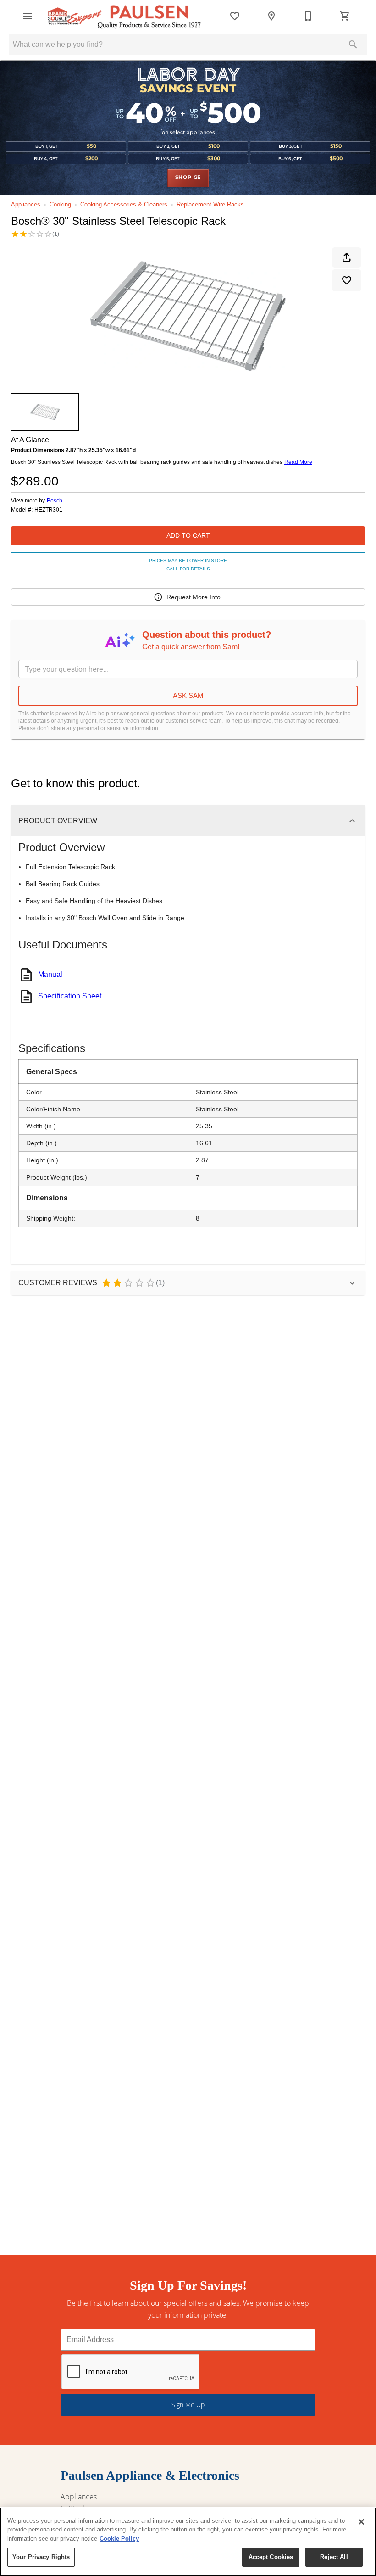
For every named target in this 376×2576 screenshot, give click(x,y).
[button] (28, 16)
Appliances (26, 204)
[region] (188, 2542)
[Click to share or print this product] (347, 257)
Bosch (55, 501)
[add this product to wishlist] (347, 280)
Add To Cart (188, 535)
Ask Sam (188, 695)
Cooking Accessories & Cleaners (124, 204)
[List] (235, 16)
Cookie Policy (119, 2539)
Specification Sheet (70, 996)
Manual (50, 974)
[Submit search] (353, 45)
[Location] (271, 16)
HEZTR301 (48, 510)
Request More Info (194, 597)
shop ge (188, 178)
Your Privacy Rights (41, 2557)
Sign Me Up (188, 2405)
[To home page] (124, 16)
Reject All (334, 2557)
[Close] (361, 2522)
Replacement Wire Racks (210, 204)
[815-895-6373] (308, 16)
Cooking (60, 204)
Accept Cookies (271, 2557)
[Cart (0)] (345, 16)
